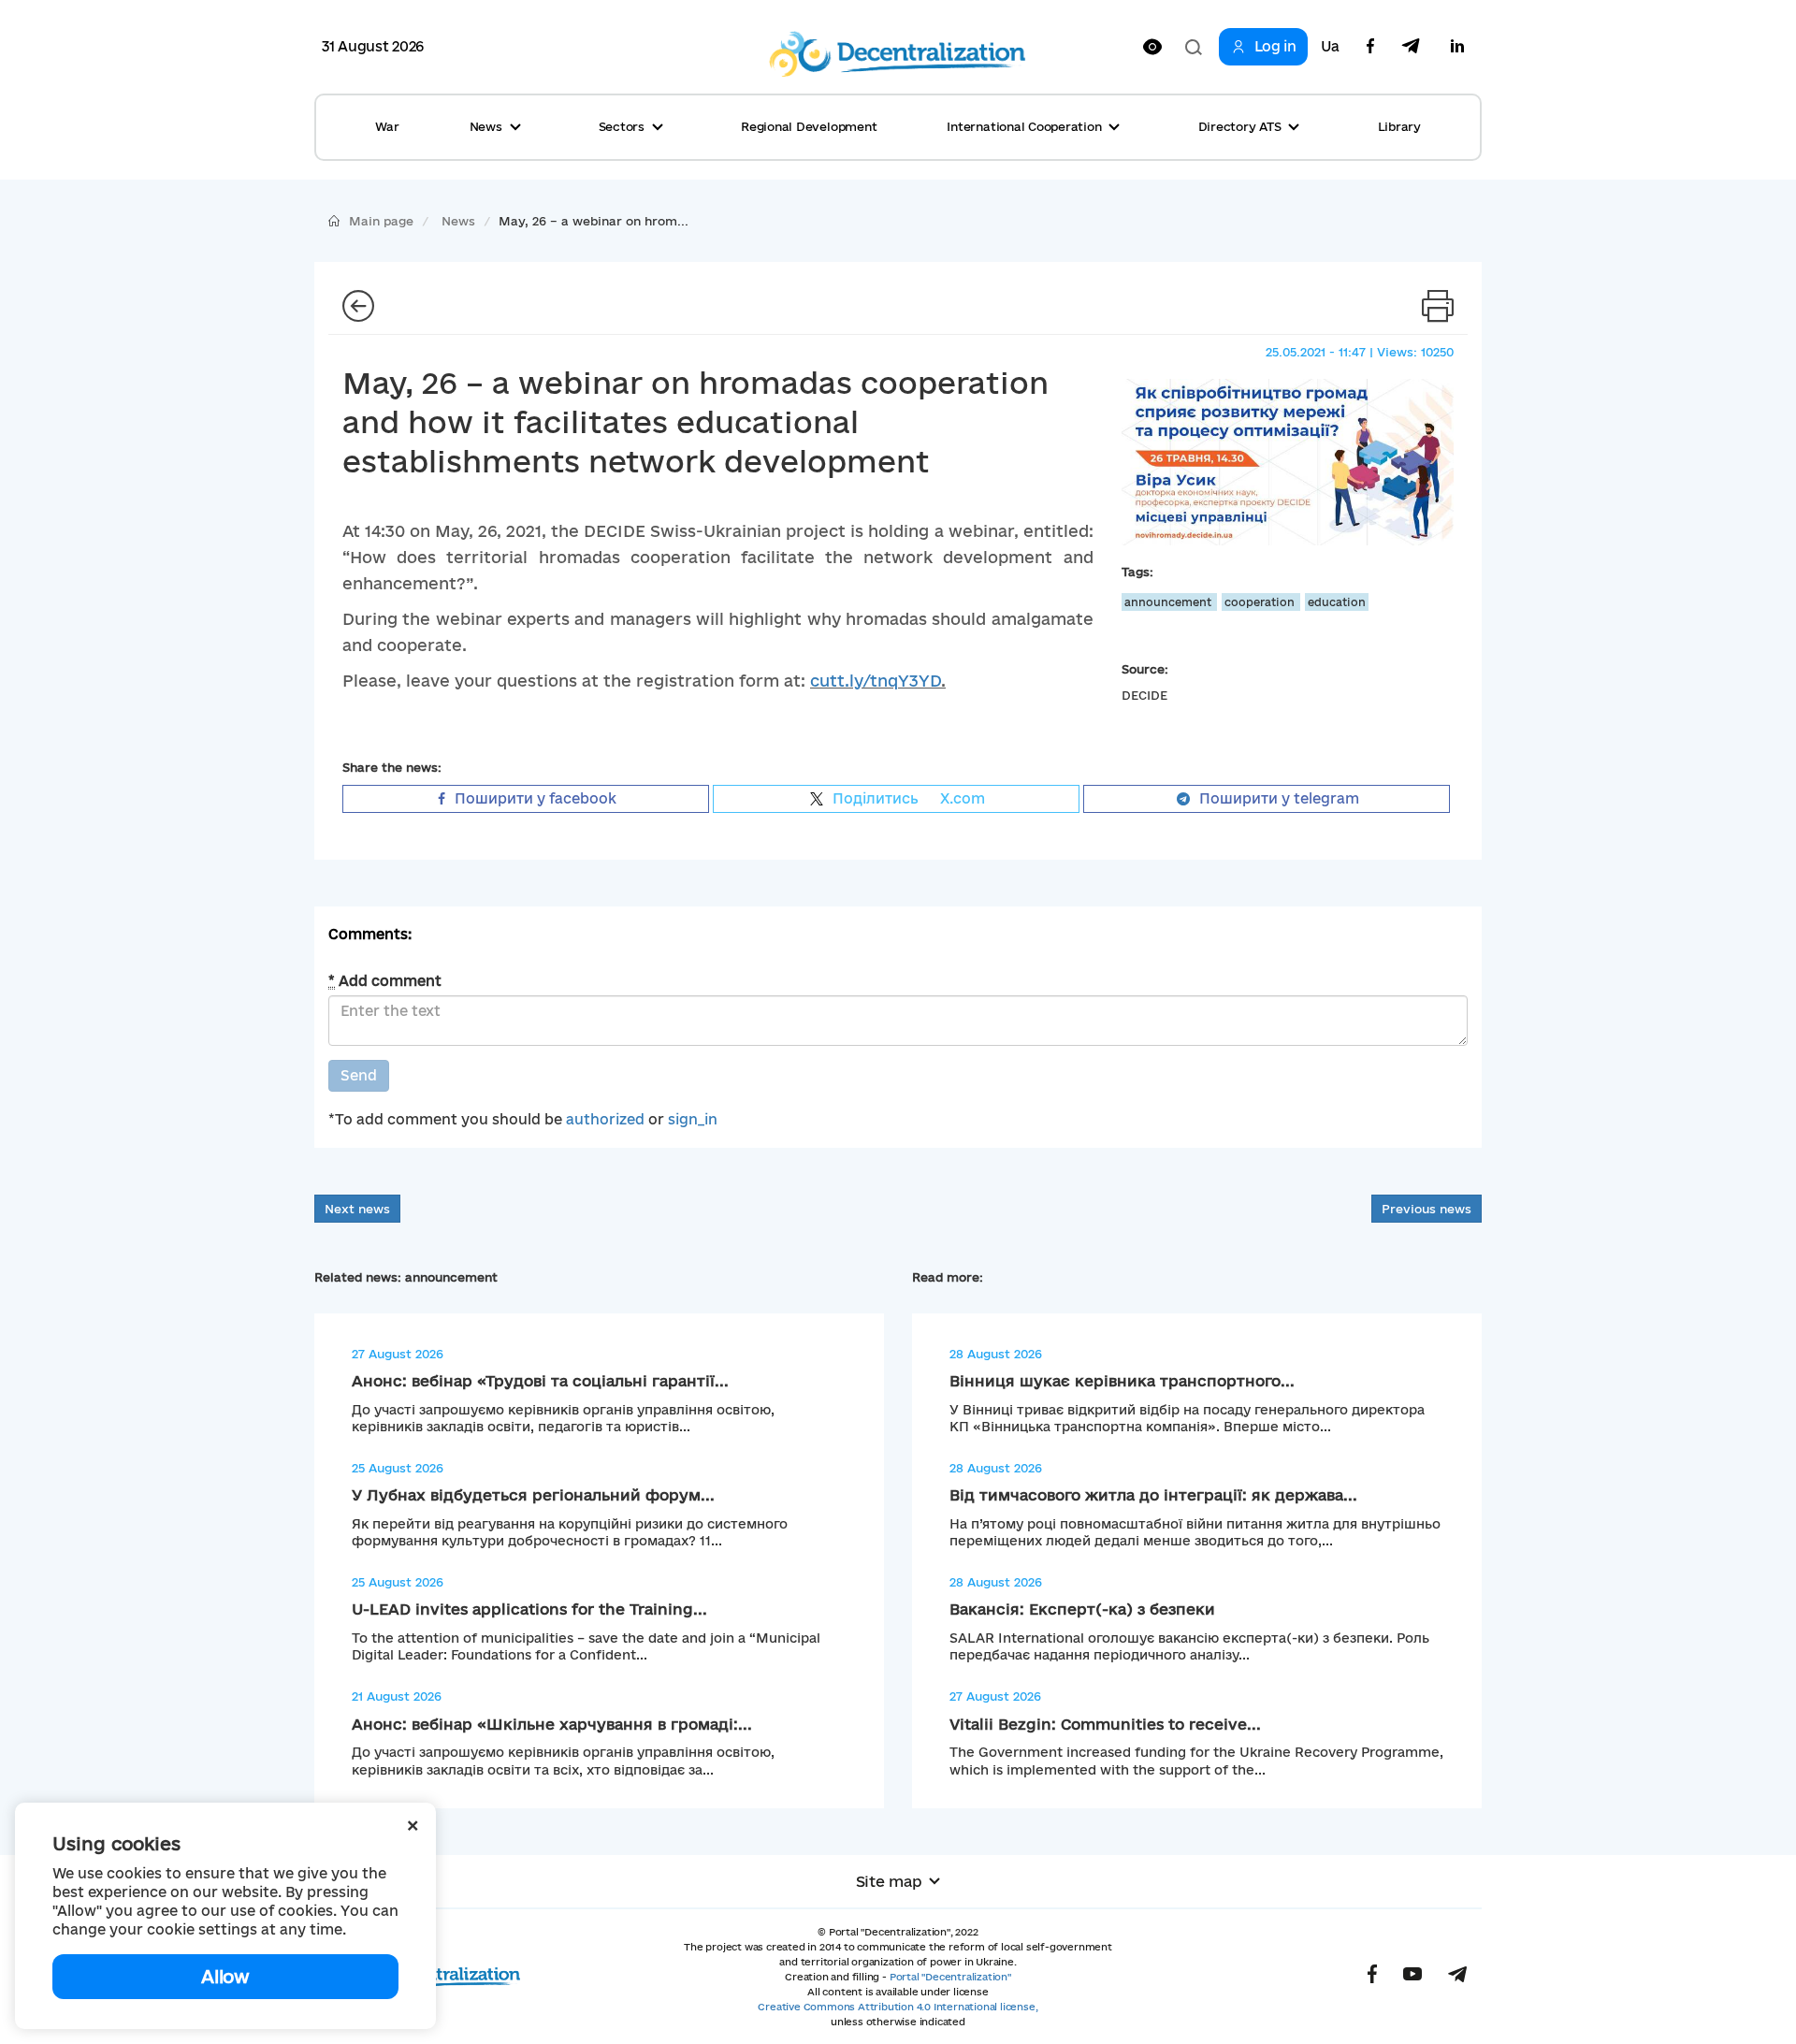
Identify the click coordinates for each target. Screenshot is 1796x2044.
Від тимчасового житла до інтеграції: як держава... (1153, 1495)
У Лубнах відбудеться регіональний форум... (533, 1495)
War (387, 126)
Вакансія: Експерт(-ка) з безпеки (1082, 1609)
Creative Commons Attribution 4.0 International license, (898, 2007)
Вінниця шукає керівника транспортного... (1122, 1381)
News (458, 221)
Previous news (1427, 1209)
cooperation (1261, 602)
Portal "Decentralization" (950, 1977)
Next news (357, 1209)
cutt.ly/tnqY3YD (876, 681)
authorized (605, 1119)
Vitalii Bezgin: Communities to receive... (1105, 1724)
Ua (1330, 47)
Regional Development (809, 126)
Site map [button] (889, 1881)
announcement (1169, 602)
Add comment (385, 981)
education (1337, 602)
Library (1399, 126)
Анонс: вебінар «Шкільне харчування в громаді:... (552, 1724)
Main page (381, 221)
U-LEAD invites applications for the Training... (529, 1609)
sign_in (693, 1119)
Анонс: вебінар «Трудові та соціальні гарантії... (540, 1381)
